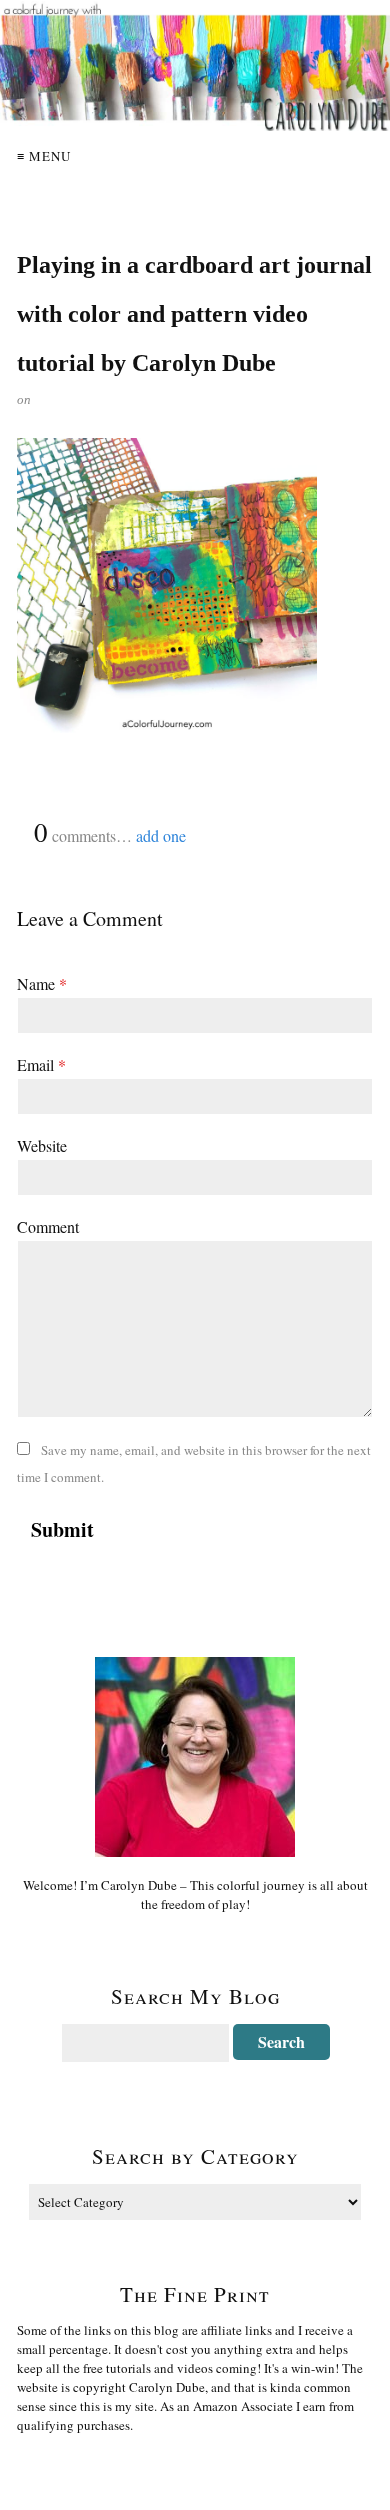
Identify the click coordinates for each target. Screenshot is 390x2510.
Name (42, 983)
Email (41, 1064)
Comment (48, 1226)
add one (161, 835)
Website (42, 1145)
